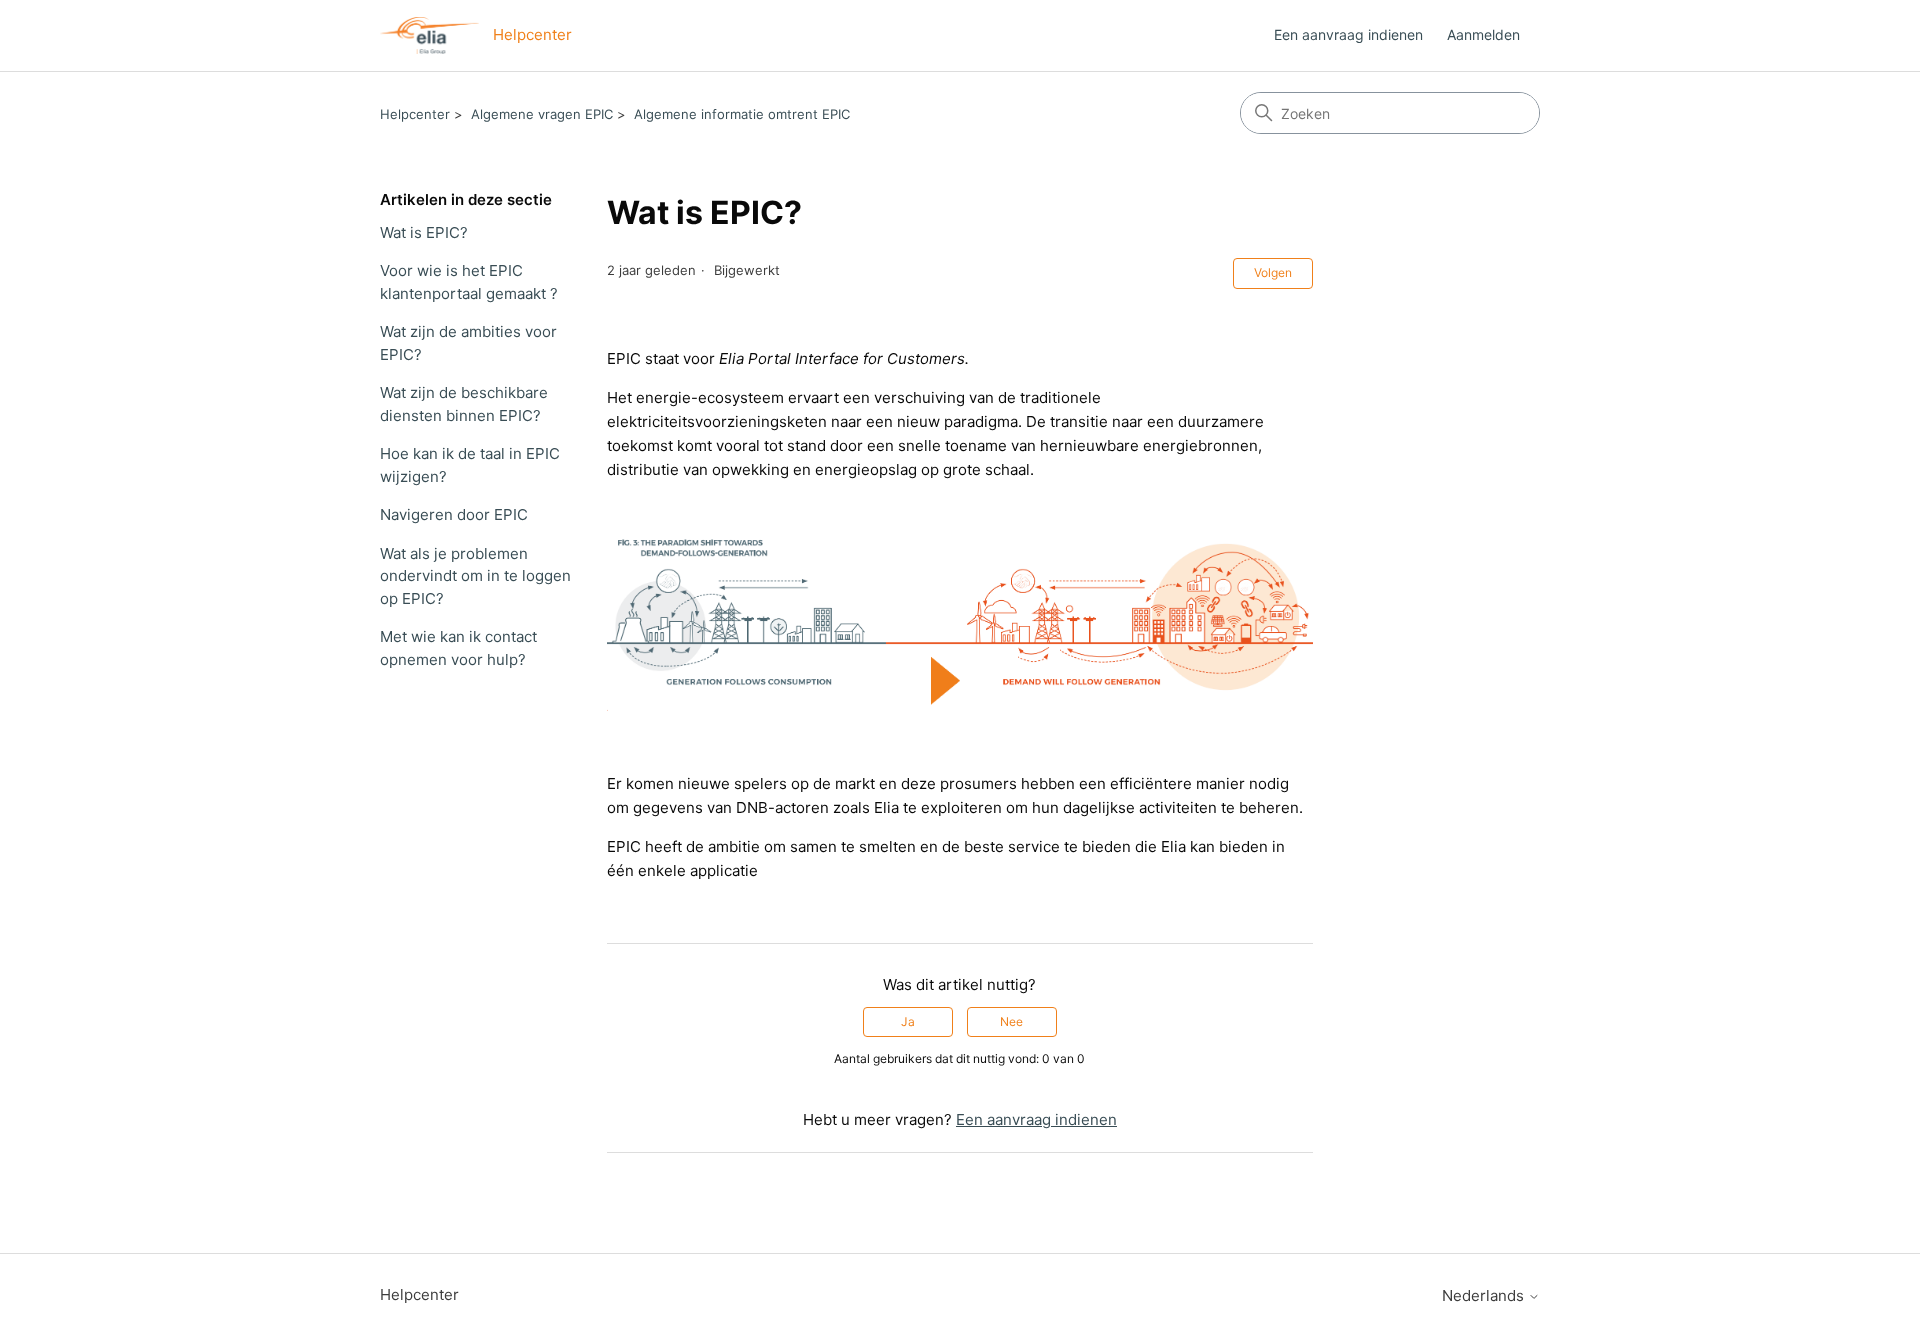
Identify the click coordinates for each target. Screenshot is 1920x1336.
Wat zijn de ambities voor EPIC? (468, 343)
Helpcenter (415, 114)
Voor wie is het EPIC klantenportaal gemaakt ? (469, 282)
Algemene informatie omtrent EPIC (742, 114)
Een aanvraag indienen (1348, 34)
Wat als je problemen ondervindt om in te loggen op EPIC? (475, 576)
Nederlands (1485, 1295)
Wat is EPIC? (424, 232)
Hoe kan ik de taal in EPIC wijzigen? (470, 465)
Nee (1011, 1021)
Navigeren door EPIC (454, 514)
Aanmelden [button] (1483, 34)
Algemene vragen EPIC (542, 114)
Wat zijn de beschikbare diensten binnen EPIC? (464, 404)
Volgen (1273, 272)
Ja (908, 1021)
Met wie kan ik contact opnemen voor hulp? (458, 648)
